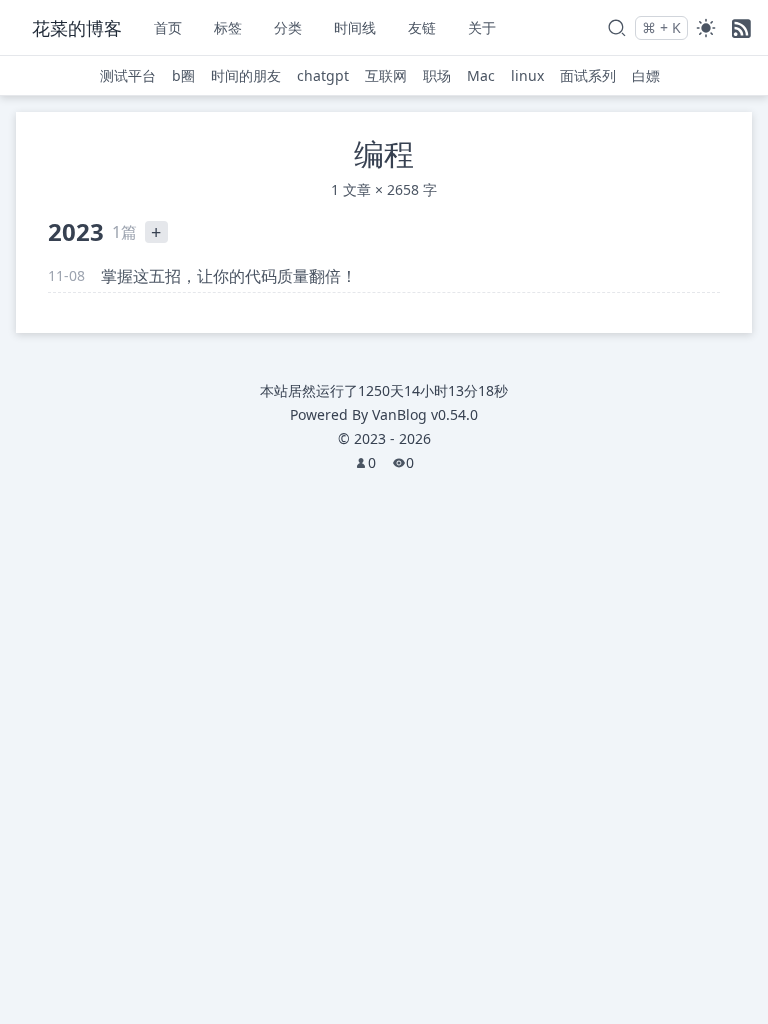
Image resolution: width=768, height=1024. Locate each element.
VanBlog (425, 414)
